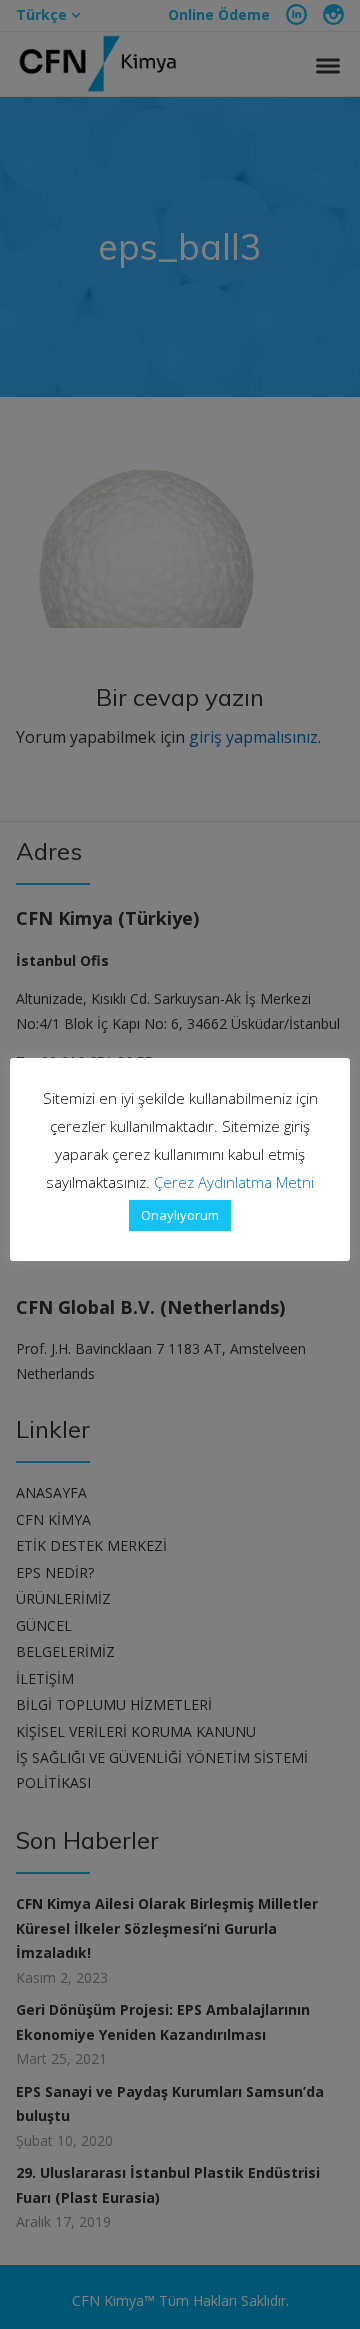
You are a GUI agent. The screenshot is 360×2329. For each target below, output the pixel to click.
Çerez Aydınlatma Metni (234, 1182)
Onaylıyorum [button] (180, 1215)
